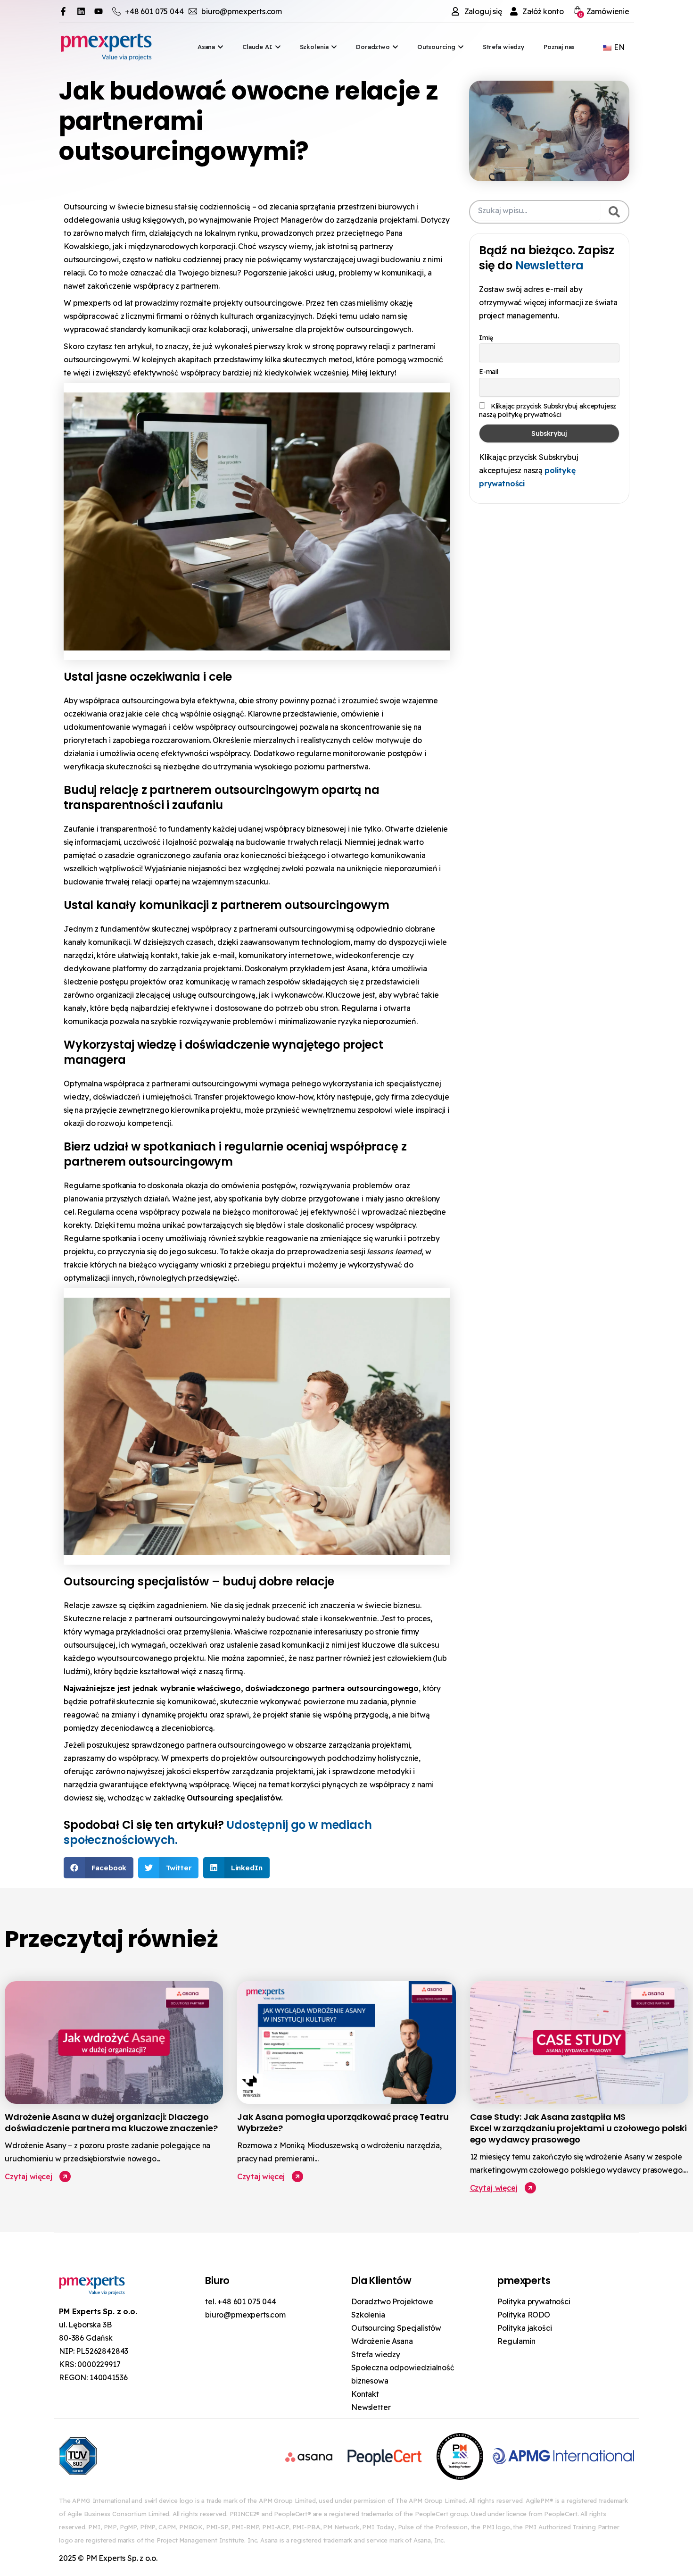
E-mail (489, 372)
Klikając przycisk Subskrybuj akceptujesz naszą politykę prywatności (548, 410)
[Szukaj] (614, 212)
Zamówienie (604, 12)
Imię (486, 338)
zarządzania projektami (377, 220)
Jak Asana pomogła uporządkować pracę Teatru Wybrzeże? (343, 2122)
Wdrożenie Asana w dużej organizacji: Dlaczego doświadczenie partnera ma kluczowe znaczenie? (112, 2122)
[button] (99, 1868)
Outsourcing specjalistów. (235, 1798)
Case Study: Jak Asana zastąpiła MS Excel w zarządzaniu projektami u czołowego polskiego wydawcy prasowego (578, 2128)
